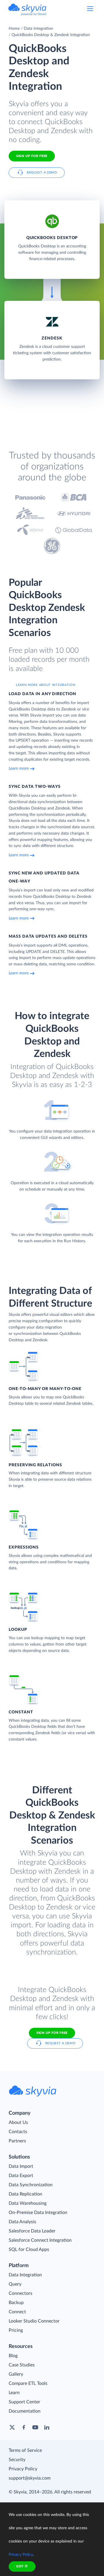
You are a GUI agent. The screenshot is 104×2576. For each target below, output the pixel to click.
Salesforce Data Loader (32, 2231)
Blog (13, 2356)
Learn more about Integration (46, 685)
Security (17, 2460)
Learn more (19, 768)
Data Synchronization (31, 2185)
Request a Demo (42, 172)
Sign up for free (52, 2033)
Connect (17, 2312)
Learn (14, 2393)
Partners (17, 2141)
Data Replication (25, 2194)
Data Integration (38, 29)
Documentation (25, 2411)
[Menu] (90, 9)
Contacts (18, 2132)
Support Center (24, 2402)
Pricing (16, 2330)
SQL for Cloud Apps (29, 2249)
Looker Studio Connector (34, 2321)
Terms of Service (25, 2450)
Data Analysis (22, 2222)
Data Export (21, 2176)
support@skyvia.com (30, 2478)
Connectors (21, 2293)
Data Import (21, 2166)
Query (15, 2284)
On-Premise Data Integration (38, 2213)
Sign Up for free (32, 156)
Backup (16, 2303)
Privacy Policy (23, 2469)
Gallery (16, 2374)
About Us (18, 2122)
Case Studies (22, 2365)
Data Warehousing (28, 2203)
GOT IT (22, 2566)
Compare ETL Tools (28, 2383)
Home (14, 29)
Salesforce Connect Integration (40, 2240)
